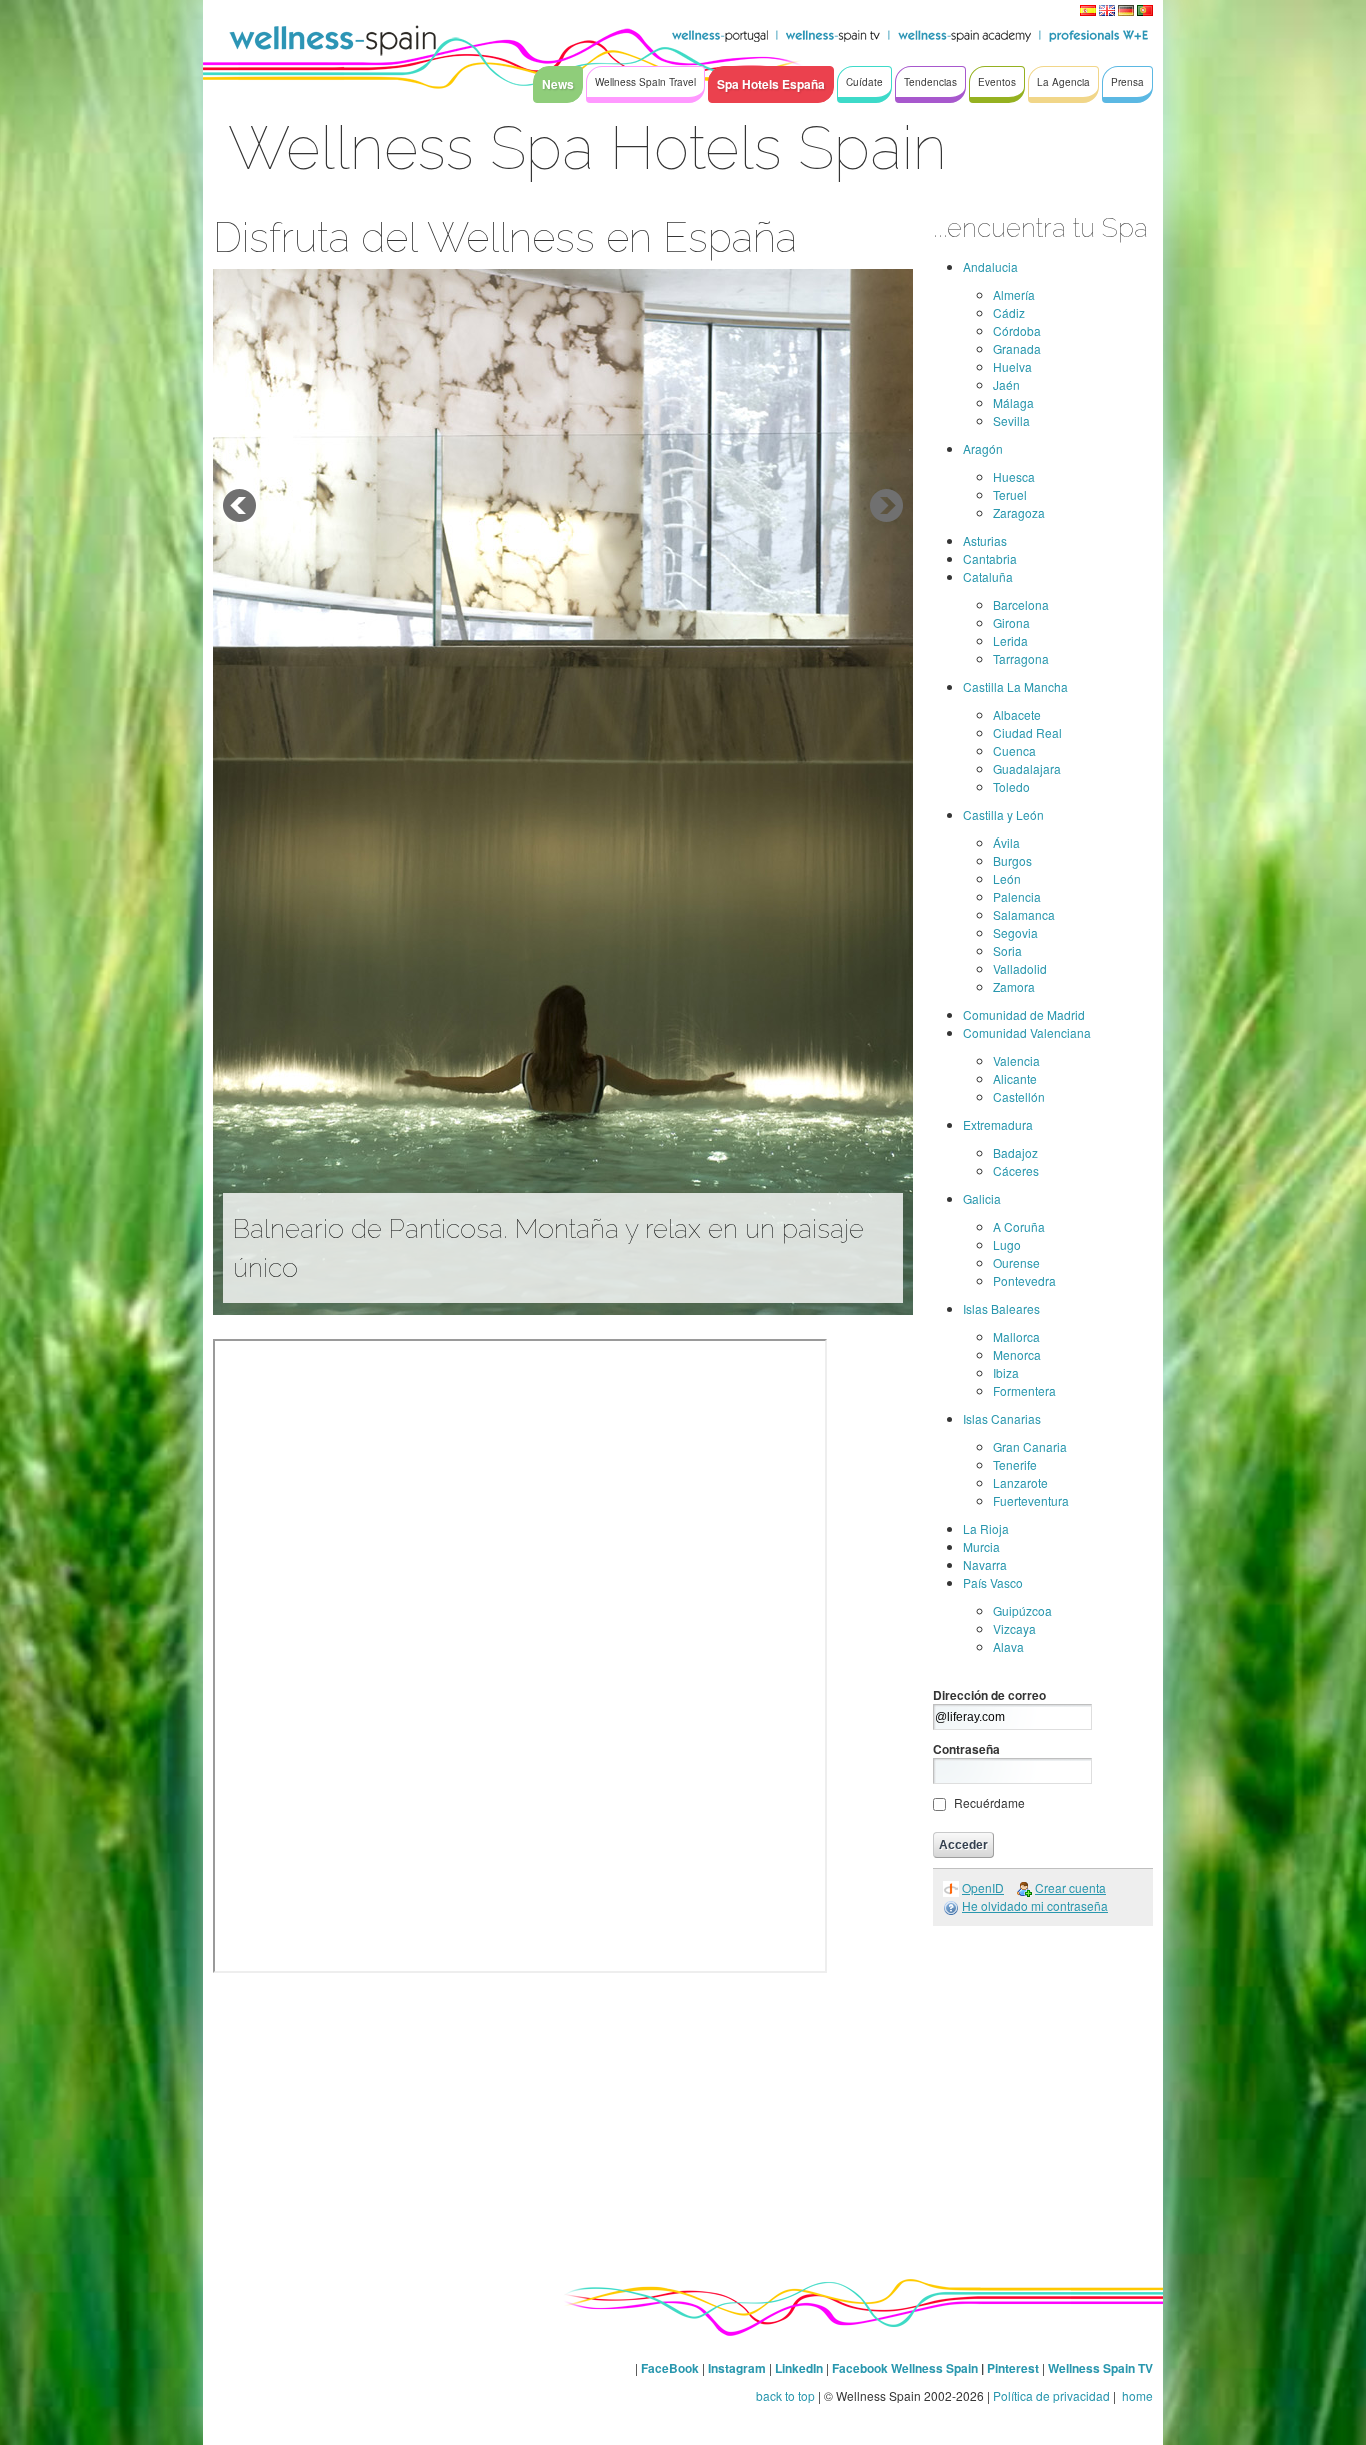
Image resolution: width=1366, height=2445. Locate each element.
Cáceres (1016, 1170)
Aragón (983, 448)
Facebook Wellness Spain (905, 2368)
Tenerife (1015, 1464)
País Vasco (993, 1582)
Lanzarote (1020, 1482)
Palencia (1017, 896)
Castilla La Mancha (1015, 686)
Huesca (1014, 476)
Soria (1007, 950)
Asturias (985, 540)
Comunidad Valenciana (1027, 1032)
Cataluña (988, 576)
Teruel (1010, 494)
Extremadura (998, 1124)
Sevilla (1011, 420)
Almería (1014, 294)
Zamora (1014, 986)
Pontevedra (1024, 1280)
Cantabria (990, 558)
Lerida (1010, 640)
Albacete (1017, 714)
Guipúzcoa (1022, 1610)
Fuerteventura (1031, 1500)
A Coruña (1019, 1226)
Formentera (1024, 1390)
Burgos (1012, 860)
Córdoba (1017, 330)
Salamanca (1024, 914)
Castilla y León (1003, 814)
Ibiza (1006, 1372)
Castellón (1019, 1096)
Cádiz (1009, 312)
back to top (785, 2395)
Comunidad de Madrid (1024, 1014)
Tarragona (1021, 658)
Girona (1011, 622)
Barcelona (1021, 604)
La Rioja (986, 1528)
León (1007, 878)
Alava (1008, 1646)
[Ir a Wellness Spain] (333, 40)
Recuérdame (989, 1802)
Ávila (1006, 842)
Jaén (1006, 384)
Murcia (981, 1546)
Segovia (1015, 932)
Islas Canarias (1002, 1418)
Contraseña (966, 1749)
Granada (1017, 348)
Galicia (982, 1198)
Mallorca (1016, 1336)
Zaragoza (1019, 512)
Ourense (1016, 1262)
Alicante (1015, 1078)
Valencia (1016, 1060)
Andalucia (990, 266)
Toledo (1011, 786)
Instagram (737, 2368)
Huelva (1012, 366)
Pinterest (1014, 2368)
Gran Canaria (1030, 1446)
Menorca (1017, 1354)
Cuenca (1014, 750)
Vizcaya (1014, 1628)
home (1136, 2395)
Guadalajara (1027, 768)
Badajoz (1015, 1152)
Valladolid (1020, 968)
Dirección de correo (989, 1695)
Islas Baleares (1001, 1308)
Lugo (1007, 1244)
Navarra (985, 1564)
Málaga (1013, 402)
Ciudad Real (1027, 732)
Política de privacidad (1051, 2395)
